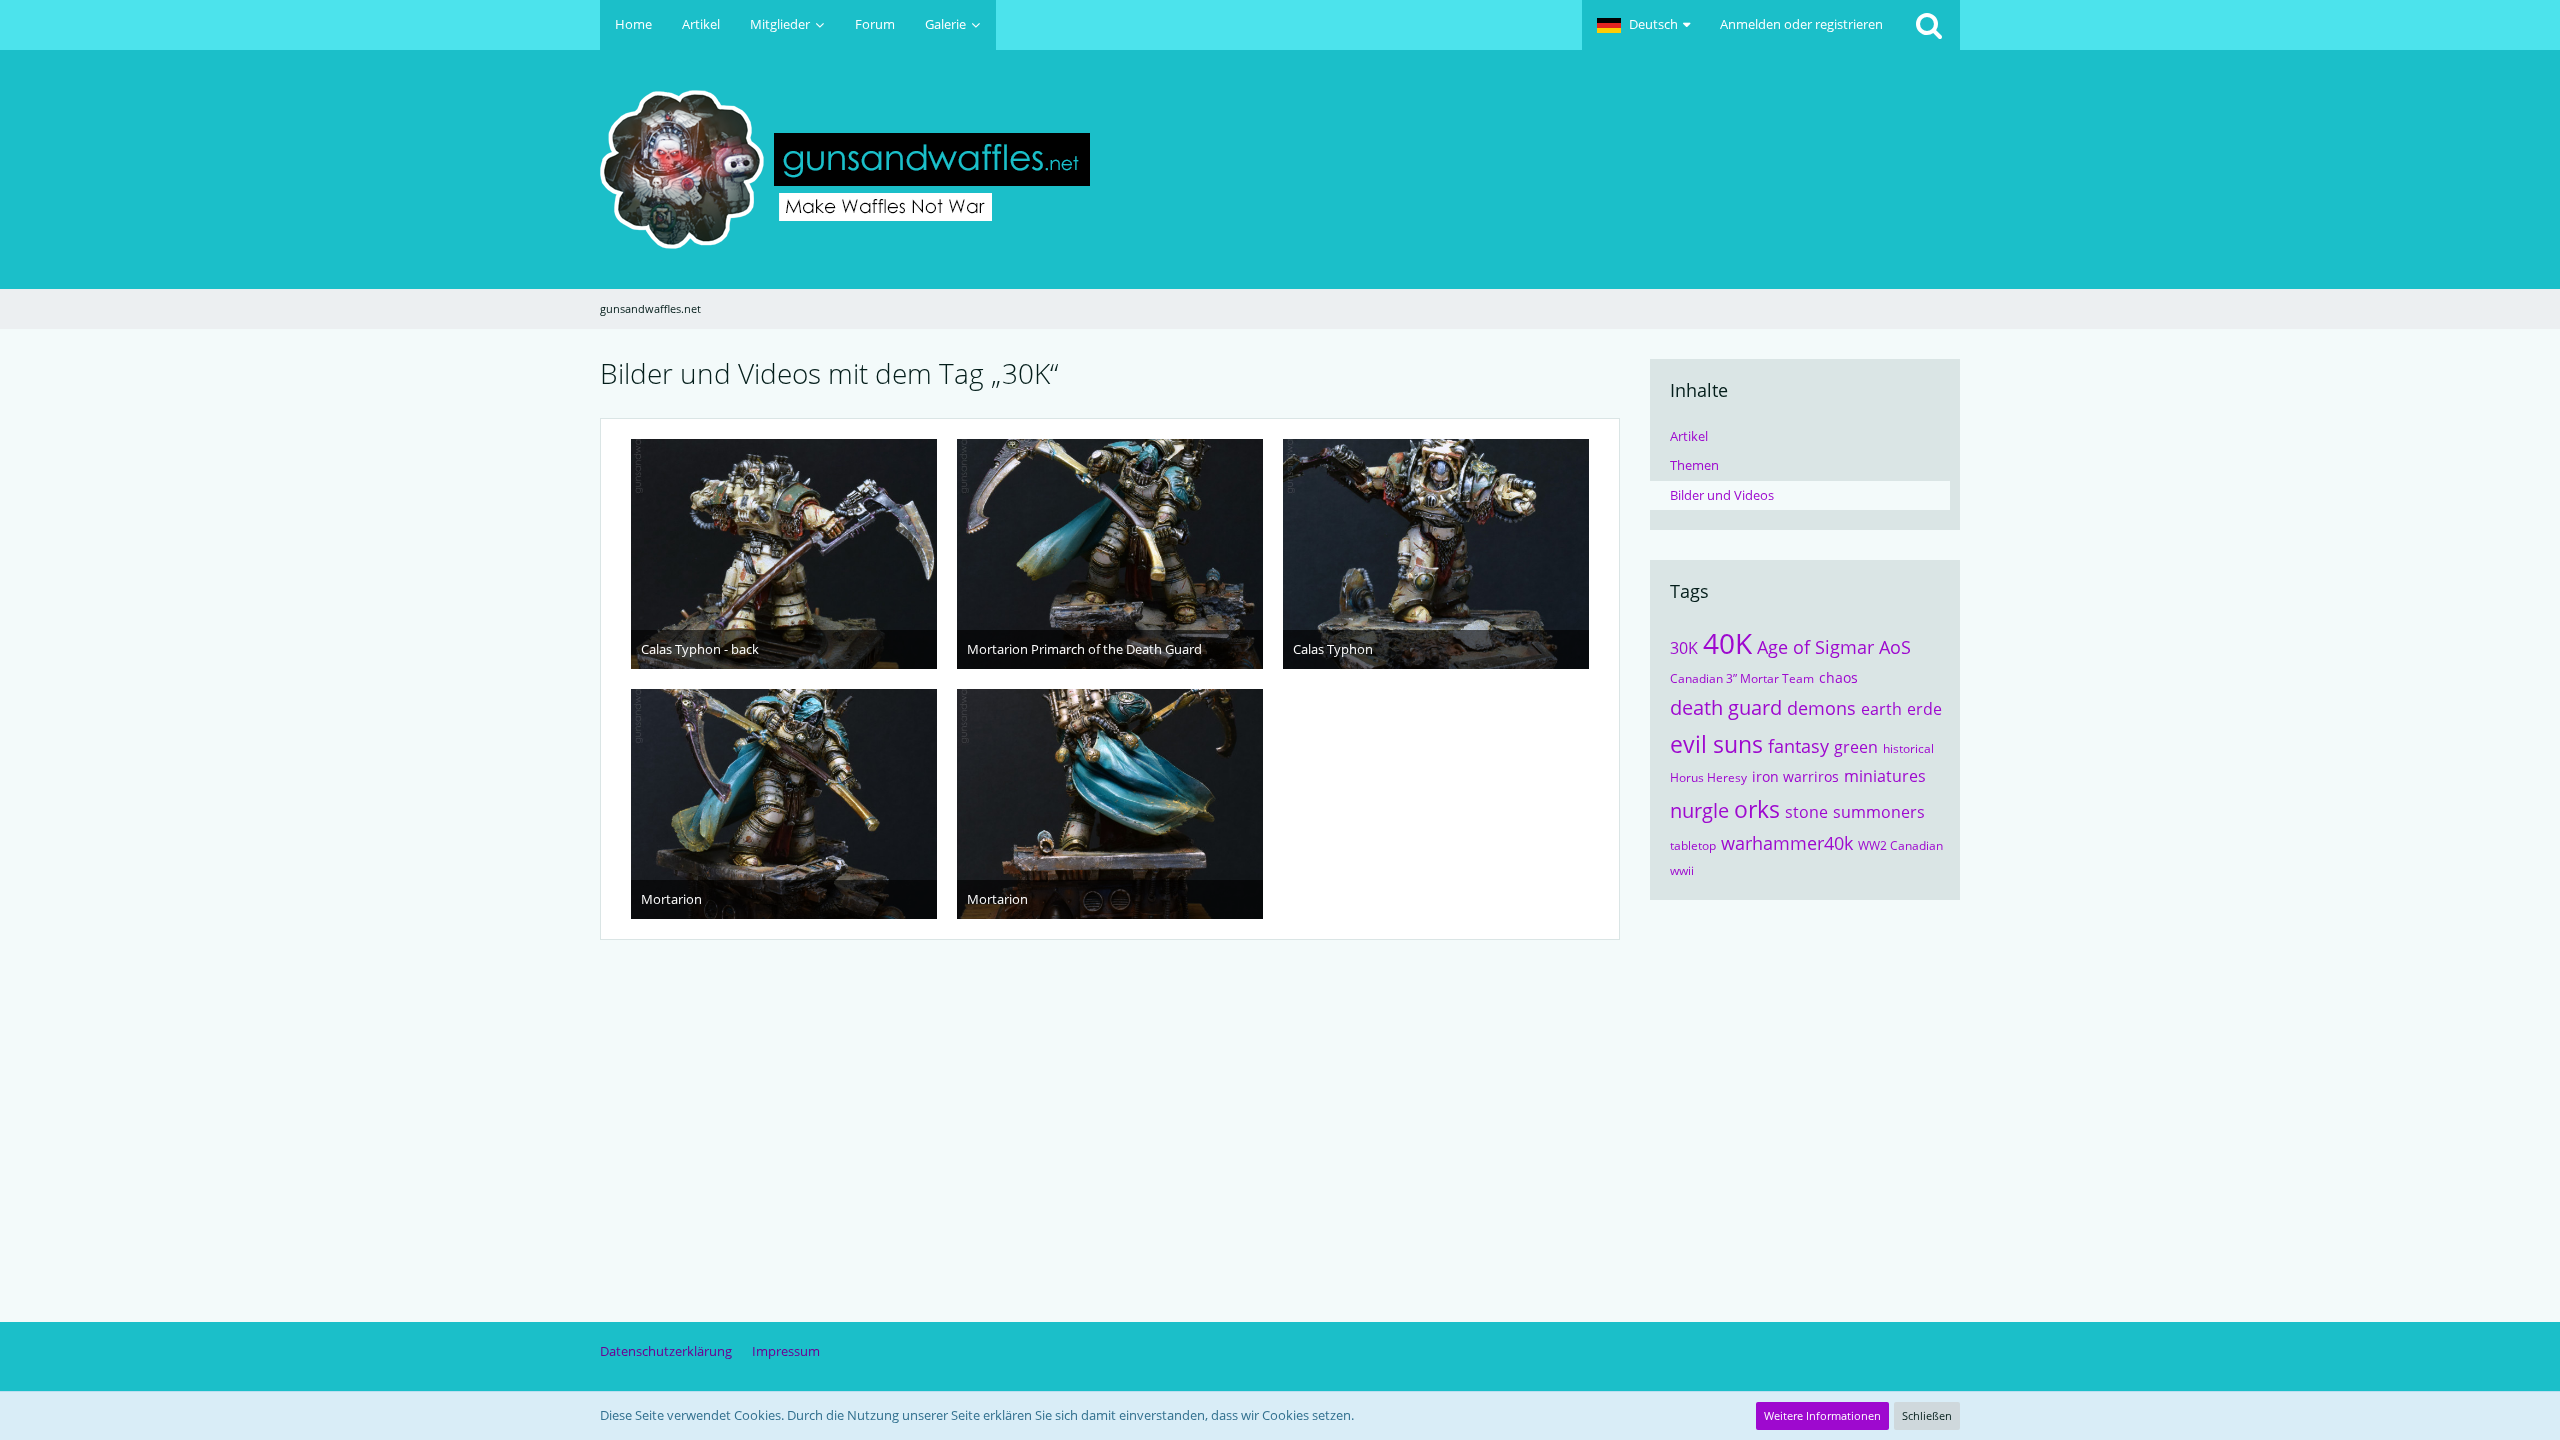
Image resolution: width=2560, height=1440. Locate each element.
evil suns (1716, 744)
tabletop (1693, 845)
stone (1806, 812)
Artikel (1689, 436)
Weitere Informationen (1822, 1415)
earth (1881, 709)
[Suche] (1929, 25)
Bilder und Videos (1722, 495)
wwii (1682, 870)
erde (1924, 709)
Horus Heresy (1708, 777)
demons (1821, 708)
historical (1908, 748)
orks (1757, 809)
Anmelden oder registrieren (1801, 24)
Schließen (1927, 1415)
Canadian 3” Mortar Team (1742, 678)
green (1856, 747)
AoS (1895, 647)
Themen (1694, 465)
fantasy (1798, 746)
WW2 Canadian (1900, 845)
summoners (1879, 812)
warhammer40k (1787, 843)
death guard (1726, 707)
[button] (1643, 25)
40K (1727, 643)
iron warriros (1795, 776)
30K (1684, 648)
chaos (1838, 677)
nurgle (1699, 810)
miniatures (1885, 776)
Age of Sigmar (1815, 647)
